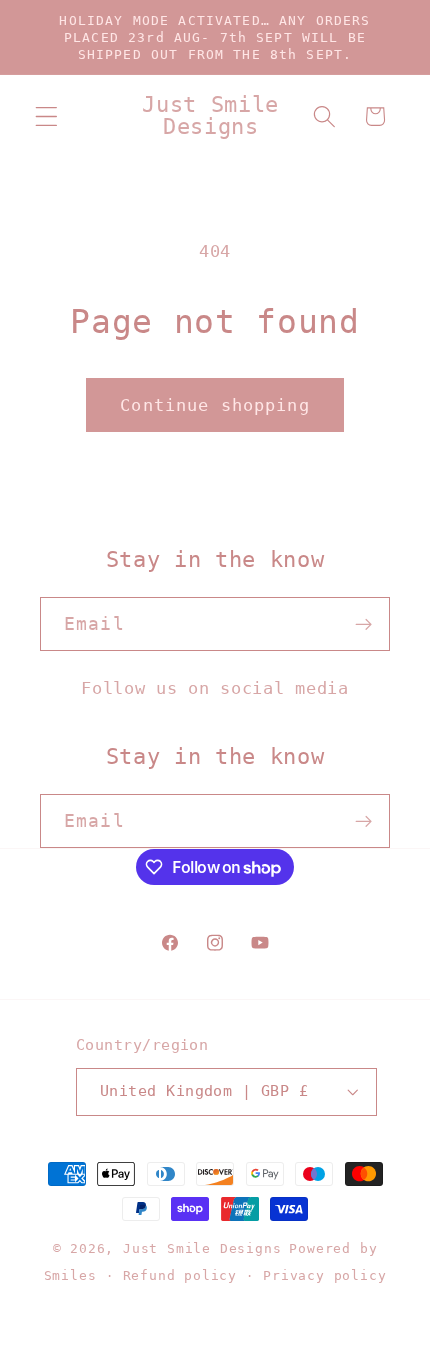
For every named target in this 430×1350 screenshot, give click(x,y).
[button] (46, 116)
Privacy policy (324, 1275)
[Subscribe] (363, 624)
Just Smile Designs (202, 1248)
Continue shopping (215, 405)
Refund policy (180, 1275)
